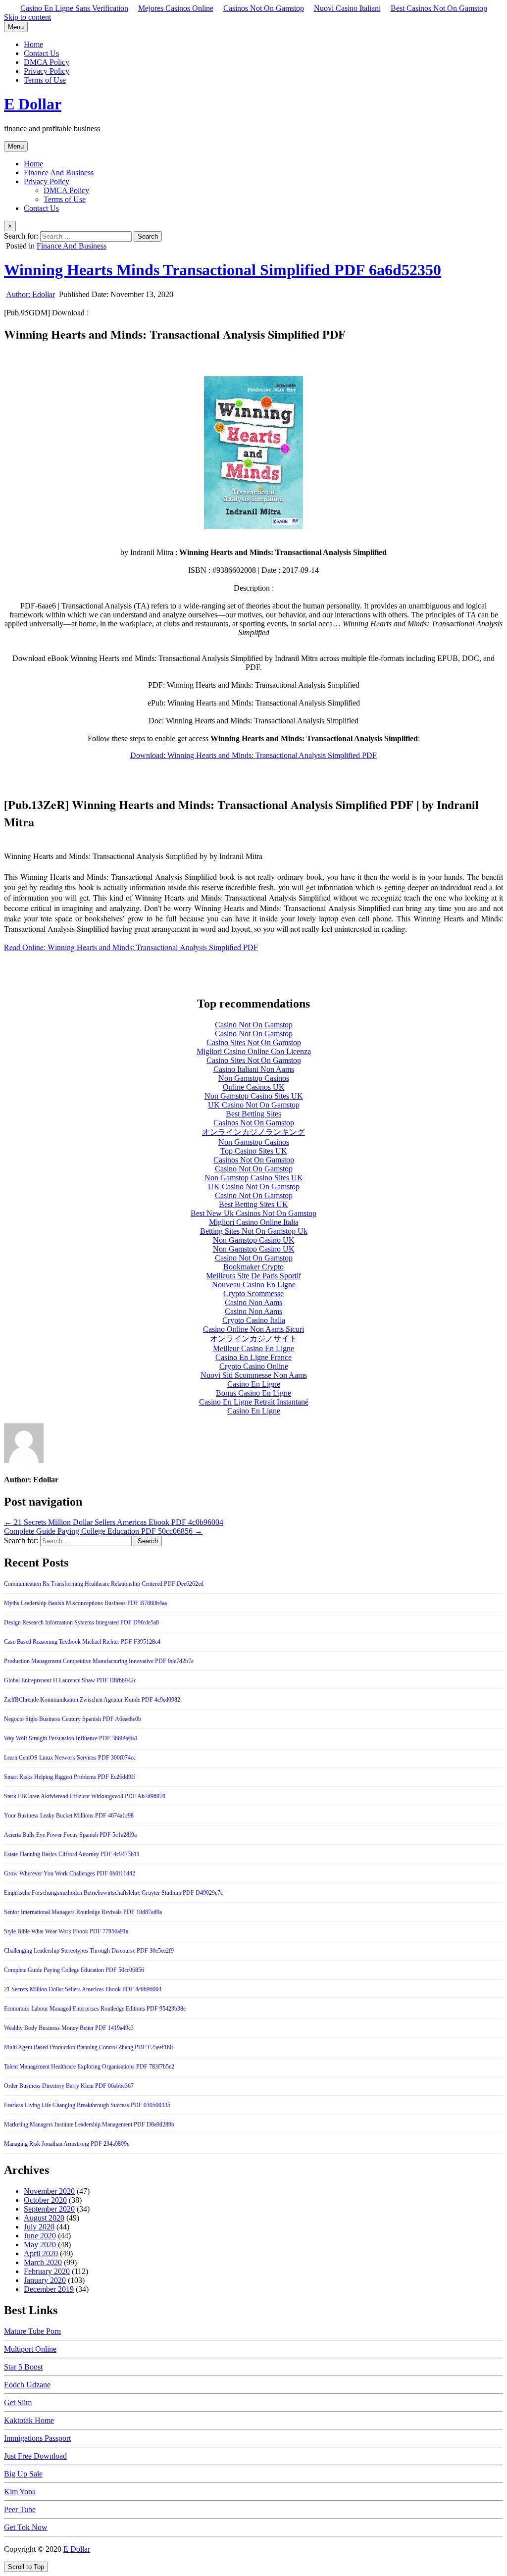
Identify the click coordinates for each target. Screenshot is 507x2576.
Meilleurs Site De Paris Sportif (253, 1276)
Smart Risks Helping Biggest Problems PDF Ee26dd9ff (70, 1777)
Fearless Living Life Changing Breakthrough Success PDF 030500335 (87, 2105)
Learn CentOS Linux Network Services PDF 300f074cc (70, 1758)
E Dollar (33, 104)
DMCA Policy (47, 62)
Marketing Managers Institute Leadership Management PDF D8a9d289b (89, 2124)
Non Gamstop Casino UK (254, 1240)
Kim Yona (20, 2492)
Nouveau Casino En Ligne (254, 1285)
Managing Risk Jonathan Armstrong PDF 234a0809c (67, 2144)
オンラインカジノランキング (253, 1132)
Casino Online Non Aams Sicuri (253, 1329)
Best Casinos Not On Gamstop (439, 8)
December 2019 (49, 2289)
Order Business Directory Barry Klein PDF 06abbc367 (69, 2086)
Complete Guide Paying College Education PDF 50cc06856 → (103, 1531)
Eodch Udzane (27, 2385)
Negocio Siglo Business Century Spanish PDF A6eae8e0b (73, 1719)
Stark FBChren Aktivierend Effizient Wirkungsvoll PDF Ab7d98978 (85, 1796)
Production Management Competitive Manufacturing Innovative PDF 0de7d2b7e (99, 1661)
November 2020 (49, 2191)
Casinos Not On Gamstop (264, 8)
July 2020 (39, 2227)
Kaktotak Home (29, 2420)
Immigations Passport (37, 2438)
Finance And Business (59, 173)
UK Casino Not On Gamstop (254, 1105)
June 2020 (40, 2236)
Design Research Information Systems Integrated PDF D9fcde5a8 (81, 1622)
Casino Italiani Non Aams (254, 1069)
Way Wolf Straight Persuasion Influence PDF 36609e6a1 (71, 1738)
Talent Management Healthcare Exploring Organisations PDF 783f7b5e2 (89, 2067)
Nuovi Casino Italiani (347, 8)
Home (33, 44)
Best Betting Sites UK (253, 1204)
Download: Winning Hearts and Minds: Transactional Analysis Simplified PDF (253, 755)
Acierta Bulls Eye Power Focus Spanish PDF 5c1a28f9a (70, 1835)
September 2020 (49, 2209)
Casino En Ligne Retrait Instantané (254, 1402)
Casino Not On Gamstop (254, 1025)
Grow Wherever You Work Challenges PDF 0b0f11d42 (70, 1873)
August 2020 (44, 2218)
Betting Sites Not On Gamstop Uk (254, 1231)
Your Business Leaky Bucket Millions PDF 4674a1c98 (69, 1816)
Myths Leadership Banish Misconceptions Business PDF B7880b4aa (85, 1603)
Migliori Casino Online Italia (254, 1222)
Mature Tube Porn (32, 2331)
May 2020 (40, 2245)
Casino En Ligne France (253, 1357)
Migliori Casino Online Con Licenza (254, 1051)
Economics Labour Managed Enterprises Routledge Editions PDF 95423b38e (95, 2009)
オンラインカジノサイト (253, 1339)
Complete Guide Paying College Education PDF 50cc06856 (74, 1970)
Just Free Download (35, 2456)
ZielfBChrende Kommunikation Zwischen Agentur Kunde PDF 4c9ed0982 (92, 1700)
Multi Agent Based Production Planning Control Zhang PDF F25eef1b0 (88, 2047)
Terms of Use (45, 80)
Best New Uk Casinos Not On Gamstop (253, 1213)
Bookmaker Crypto (253, 1267)
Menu (16, 27)
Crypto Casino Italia (254, 1320)
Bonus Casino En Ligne (253, 1393)
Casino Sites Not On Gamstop (254, 1042)
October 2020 (45, 2200)
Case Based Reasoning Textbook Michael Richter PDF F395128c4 (82, 1642)
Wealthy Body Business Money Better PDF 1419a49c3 (69, 2028)
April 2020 (41, 2253)
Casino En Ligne (254, 1384)
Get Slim (18, 2402)
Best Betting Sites (253, 1114)
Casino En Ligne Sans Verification (74, 8)
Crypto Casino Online (254, 1366)
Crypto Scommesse (253, 1293)
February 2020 (47, 2271)
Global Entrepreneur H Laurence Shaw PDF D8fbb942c (70, 1680)
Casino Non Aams (253, 1302)
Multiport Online (30, 2349)
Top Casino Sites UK (254, 1151)
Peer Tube (20, 2509)
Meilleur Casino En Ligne (253, 1348)
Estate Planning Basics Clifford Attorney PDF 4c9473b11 (72, 1854)
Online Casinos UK (254, 1087)
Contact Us (41, 53)
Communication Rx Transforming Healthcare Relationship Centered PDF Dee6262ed (104, 1584)
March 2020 (43, 2262)
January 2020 (45, 2280)
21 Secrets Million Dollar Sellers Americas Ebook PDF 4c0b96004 (83, 1989)
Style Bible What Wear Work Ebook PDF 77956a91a (66, 1931)
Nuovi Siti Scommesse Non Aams (254, 1375)
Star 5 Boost (23, 2367)
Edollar (30, 294)
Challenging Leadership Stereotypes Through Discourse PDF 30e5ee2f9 (89, 1951)
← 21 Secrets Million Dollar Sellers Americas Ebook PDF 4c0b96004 (114, 1522)
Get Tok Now (26, 2527)
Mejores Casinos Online (176, 8)
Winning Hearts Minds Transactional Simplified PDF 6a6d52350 (223, 270)
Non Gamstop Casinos (254, 1078)
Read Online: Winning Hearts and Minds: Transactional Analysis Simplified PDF (131, 947)
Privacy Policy (47, 71)
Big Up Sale (23, 2474)
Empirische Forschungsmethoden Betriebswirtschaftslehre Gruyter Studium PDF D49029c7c (113, 1893)
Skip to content (27, 17)
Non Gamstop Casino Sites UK (254, 1096)
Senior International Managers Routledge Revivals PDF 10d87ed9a (83, 1912)
